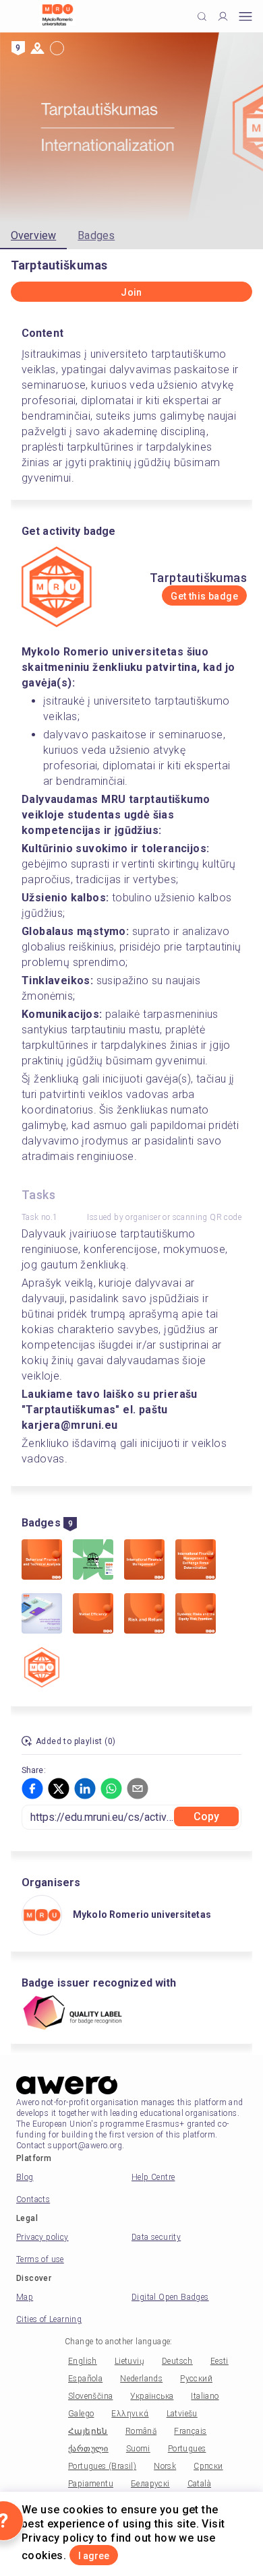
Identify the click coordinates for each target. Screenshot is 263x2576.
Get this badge (204, 596)
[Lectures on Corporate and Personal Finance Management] (42, 1615)
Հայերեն (88, 2431)
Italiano (205, 2396)
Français (190, 2431)
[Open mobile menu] (245, 17)
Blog (25, 2177)
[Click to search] (202, 17)
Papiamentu (91, 2484)
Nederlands (141, 2379)
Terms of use (40, 2259)
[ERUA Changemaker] (93, 1561)
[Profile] (223, 17)
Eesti (220, 2361)
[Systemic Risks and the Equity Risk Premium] (196, 1615)
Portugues (187, 2449)
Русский (196, 2379)
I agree (94, 2556)
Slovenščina (90, 2396)
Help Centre (153, 2177)
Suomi (138, 2449)
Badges (96, 235)
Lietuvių (129, 2361)
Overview (33, 235)
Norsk (165, 2466)
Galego (81, 2414)
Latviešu (182, 2414)
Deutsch (177, 2361)
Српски (208, 2466)
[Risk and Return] (144, 1615)
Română (141, 2431)
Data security (156, 2237)
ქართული (88, 2449)
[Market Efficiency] (93, 1615)
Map (25, 2297)
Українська (152, 2396)
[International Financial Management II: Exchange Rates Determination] (196, 1561)
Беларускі (150, 2484)
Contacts (33, 2199)
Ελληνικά (130, 2414)
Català (199, 2484)
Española (85, 2379)
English (83, 2361)
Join (131, 292)
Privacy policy (42, 2237)
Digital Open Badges (170, 2297)
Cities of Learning (49, 2319)
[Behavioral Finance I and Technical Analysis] (42, 1561)
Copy (207, 1816)
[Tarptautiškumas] (42, 1669)
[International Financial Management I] (144, 1561)
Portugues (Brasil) (102, 2466)
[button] (32, 1789)
